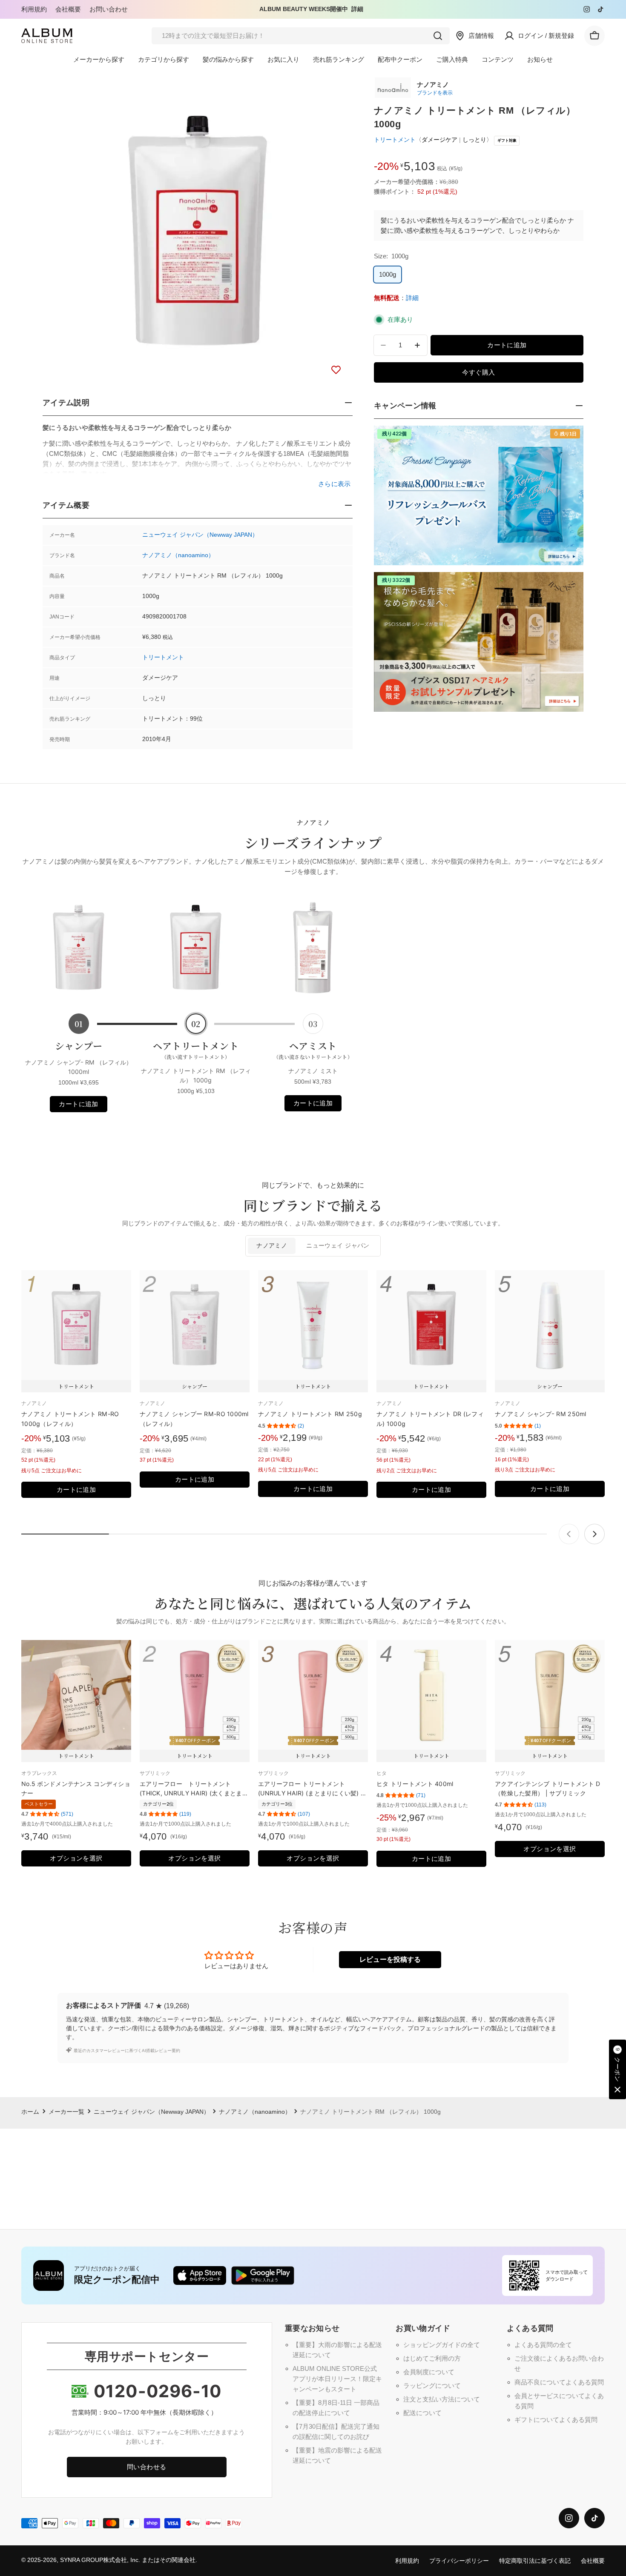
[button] (617, 2069)
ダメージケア (439, 140)
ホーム (30, 2112)
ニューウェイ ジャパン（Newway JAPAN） (200, 535)
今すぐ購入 (478, 372)
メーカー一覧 (66, 2112)
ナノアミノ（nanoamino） (178, 555)
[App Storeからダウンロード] (200, 2275)
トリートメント (163, 657)
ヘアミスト (313, 1050)
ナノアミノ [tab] (272, 1246)
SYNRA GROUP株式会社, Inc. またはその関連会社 (128, 2560)
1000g (388, 274)
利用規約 (34, 9)
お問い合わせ (109, 9)
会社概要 (68, 9)
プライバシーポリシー (459, 2561)
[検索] (438, 36)
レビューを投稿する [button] (390, 1959)
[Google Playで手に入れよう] (263, 2275)
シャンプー (79, 1046)
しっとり (474, 140)
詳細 (357, 9)
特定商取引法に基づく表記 (535, 2561)
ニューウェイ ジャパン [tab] (338, 1246)
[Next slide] (594, 1534)
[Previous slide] (569, 1534)
